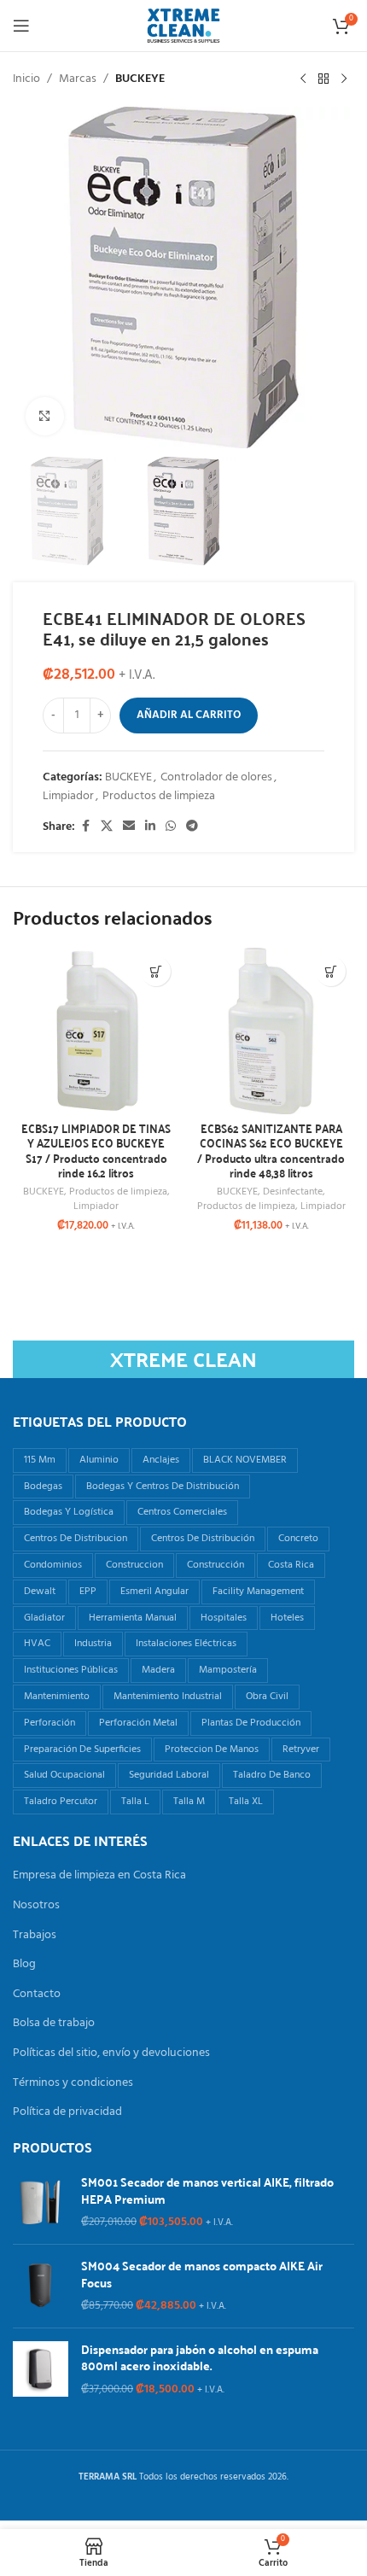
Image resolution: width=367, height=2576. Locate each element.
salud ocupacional (64, 1775)
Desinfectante (293, 1192)
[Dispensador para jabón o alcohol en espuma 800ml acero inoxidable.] (41, 2370)
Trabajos (35, 1936)
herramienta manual (133, 1618)
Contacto (37, 1995)
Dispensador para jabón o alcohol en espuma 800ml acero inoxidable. (200, 2358)
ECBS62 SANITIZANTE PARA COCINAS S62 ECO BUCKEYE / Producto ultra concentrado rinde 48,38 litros (271, 1151)
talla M (189, 1802)
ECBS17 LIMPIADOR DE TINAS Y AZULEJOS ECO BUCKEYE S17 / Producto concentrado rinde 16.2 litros (96, 1151)
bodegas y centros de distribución (163, 1487)
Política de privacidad (67, 2112)
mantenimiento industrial (168, 1697)
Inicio (26, 79)
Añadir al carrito (189, 715)
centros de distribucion (76, 1539)
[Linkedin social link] (150, 827)
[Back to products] (323, 79)
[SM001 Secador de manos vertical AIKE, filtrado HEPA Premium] (41, 2202)
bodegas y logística (69, 1512)
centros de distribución (203, 1539)
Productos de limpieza (159, 796)
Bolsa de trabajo (54, 2024)
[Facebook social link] (85, 827)
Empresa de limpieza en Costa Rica (99, 1876)
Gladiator (44, 1618)
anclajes (161, 1460)
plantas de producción (251, 1723)
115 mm (40, 1460)
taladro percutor (61, 1802)
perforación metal (138, 1723)
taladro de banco (272, 1775)
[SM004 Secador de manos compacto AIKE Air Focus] (41, 2286)
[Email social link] (129, 827)
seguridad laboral (169, 1775)
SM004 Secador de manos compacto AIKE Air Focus (202, 2274)
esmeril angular (154, 1592)
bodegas (43, 1487)
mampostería (228, 1670)
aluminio (99, 1460)
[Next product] (344, 79)
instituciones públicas (71, 1670)
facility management (258, 1592)
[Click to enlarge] (45, 416)
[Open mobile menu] (21, 26)
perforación (50, 1723)
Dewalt (40, 1592)
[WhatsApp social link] (171, 827)
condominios (53, 1565)
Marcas (78, 79)
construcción (216, 1565)
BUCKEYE (140, 79)
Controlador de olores (216, 777)
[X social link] (107, 827)
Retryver (301, 1749)
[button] (156, 971)
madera (158, 1670)
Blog (24, 1965)
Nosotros (36, 1906)
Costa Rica (291, 1565)
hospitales (224, 1618)
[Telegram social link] (192, 827)
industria (93, 1644)
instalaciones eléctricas (186, 1644)
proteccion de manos (212, 1749)
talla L (135, 1802)
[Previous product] (303, 79)
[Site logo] (183, 26)
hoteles (287, 1618)
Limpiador (68, 796)
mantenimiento (57, 1697)
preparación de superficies (82, 1749)
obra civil (267, 1697)
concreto (298, 1539)
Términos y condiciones (73, 2083)
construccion (134, 1565)
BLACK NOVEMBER (245, 1460)
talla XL (246, 1802)
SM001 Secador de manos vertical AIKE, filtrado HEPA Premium (207, 2190)
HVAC (37, 1644)
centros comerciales (182, 1512)
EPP (88, 1592)
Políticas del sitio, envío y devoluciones (111, 2053)
